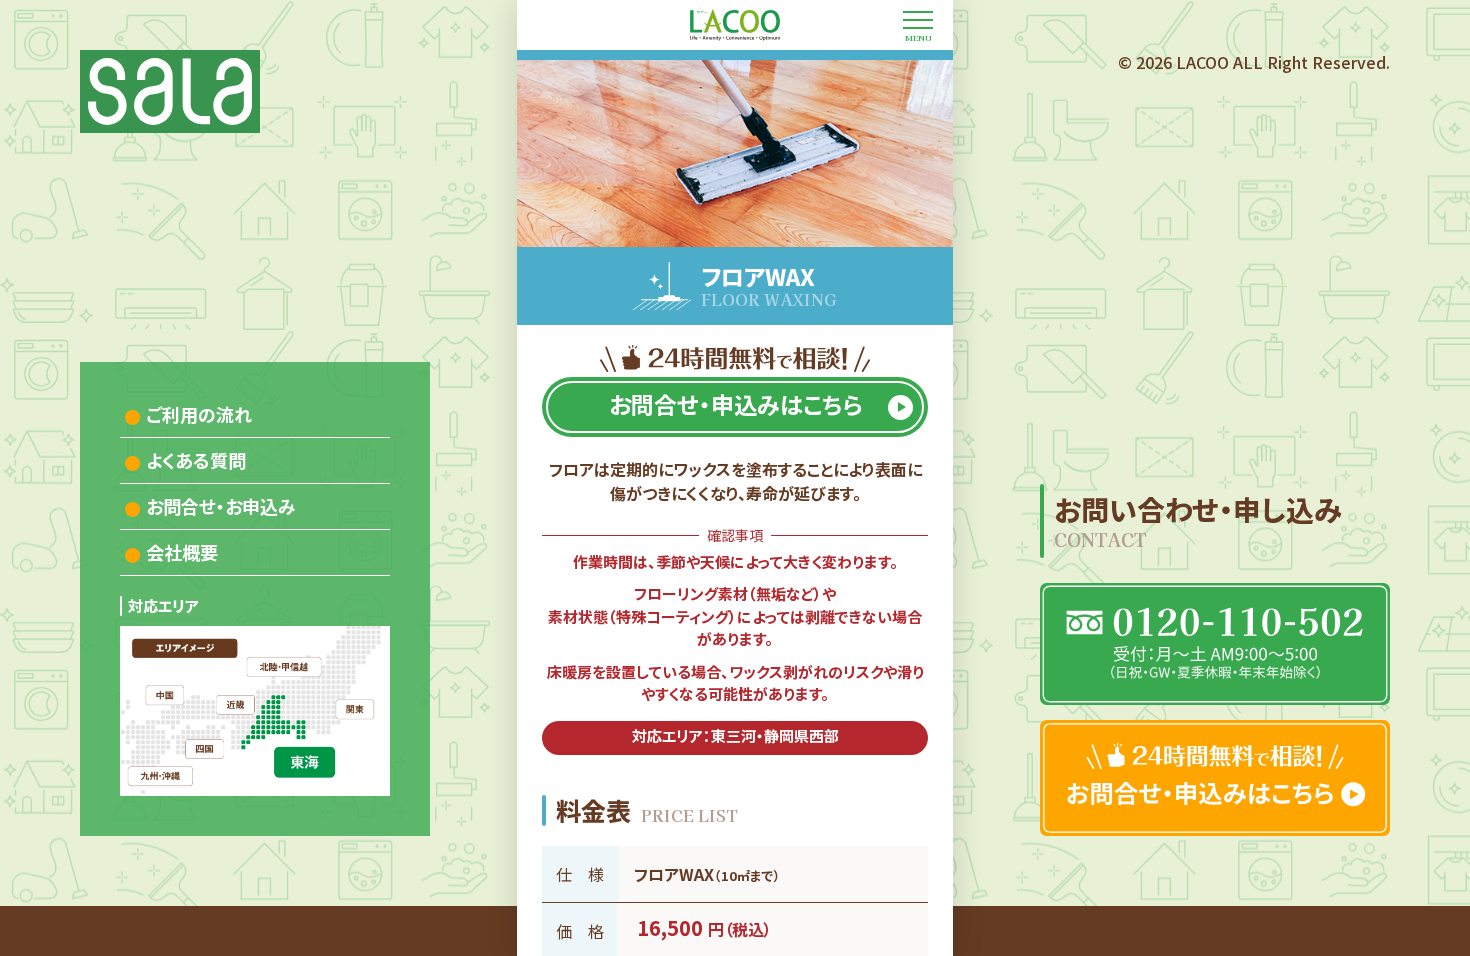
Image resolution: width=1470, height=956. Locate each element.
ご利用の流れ (199, 414)
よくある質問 (196, 460)
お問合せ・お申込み (221, 506)
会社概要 (182, 552)
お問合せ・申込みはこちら (735, 404)
